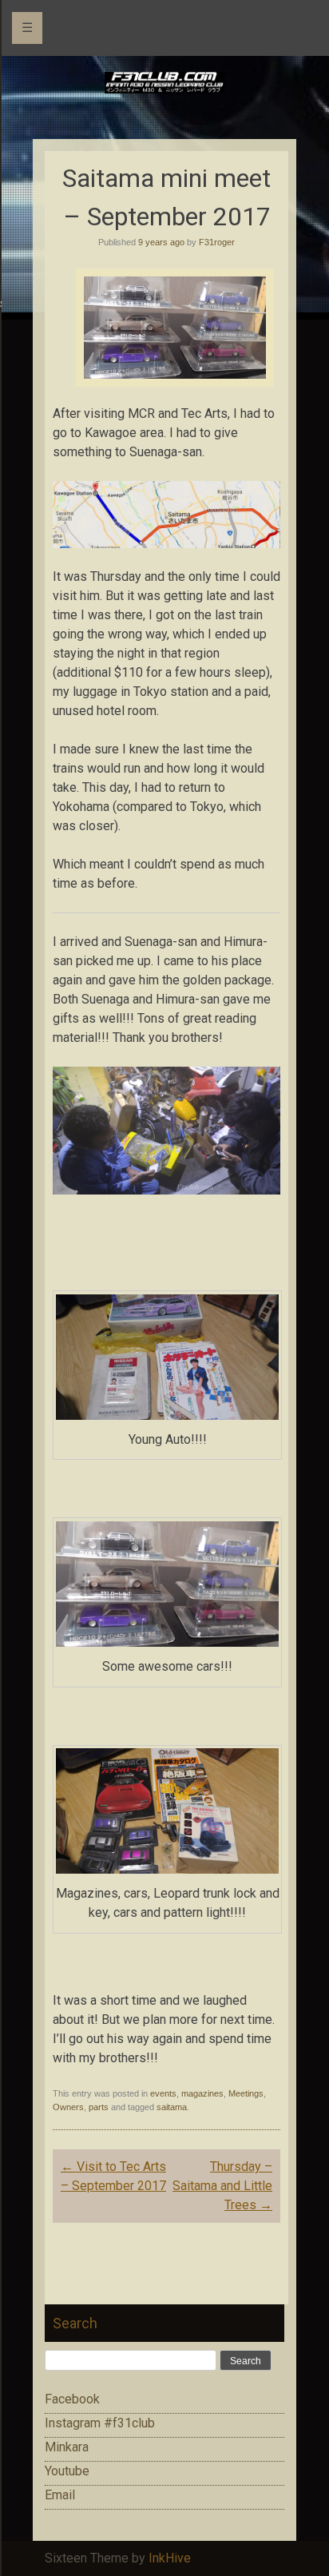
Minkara (67, 2447)
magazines (202, 2093)
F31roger (217, 242)
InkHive (170, 2558)
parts (99, 2107)
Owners (68, 2107)
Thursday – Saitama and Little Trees (222, 2186)
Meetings (246, 2093)
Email (60, 2495)
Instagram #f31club (100, 2423)
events (163, 2093)
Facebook (72, 2399)
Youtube (67, 2471)
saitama (172, 2107)
